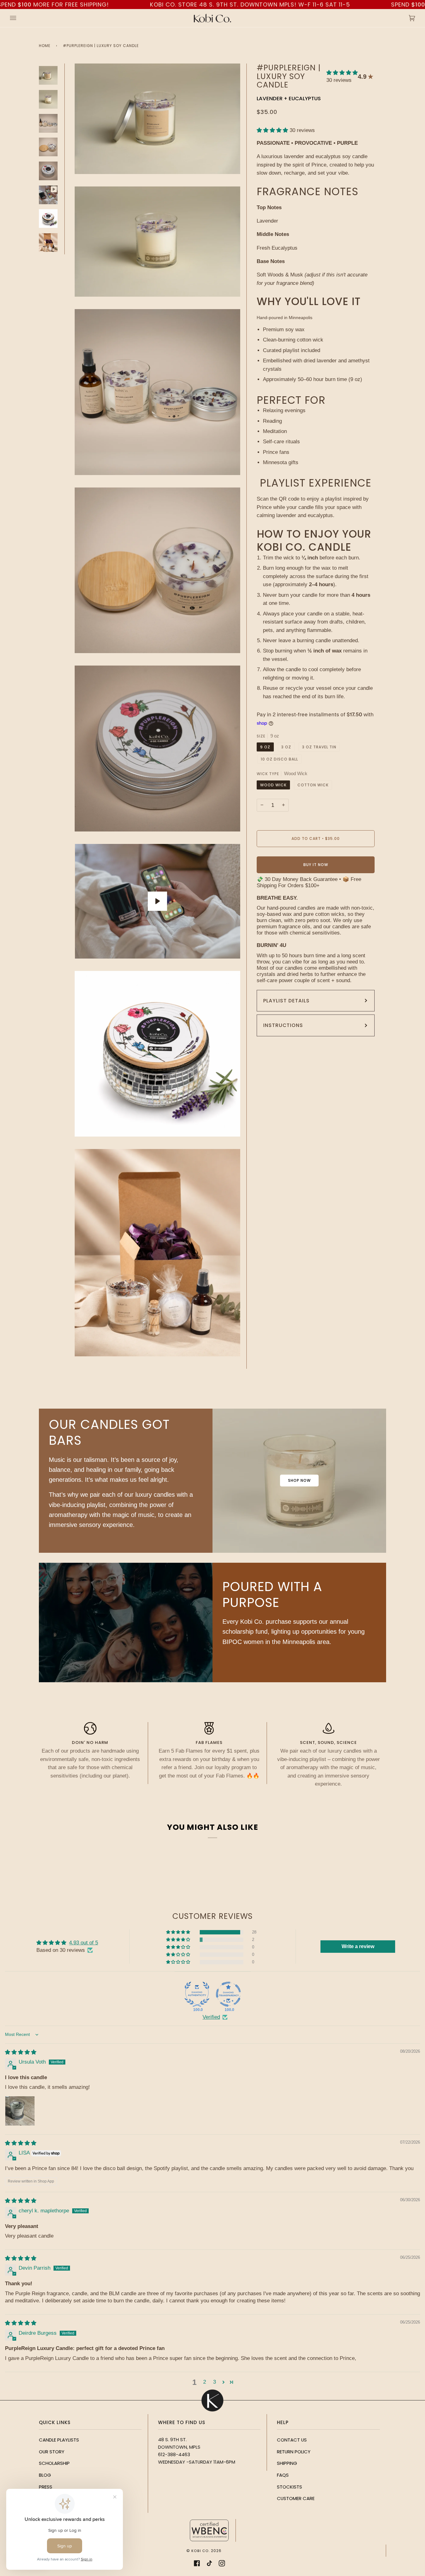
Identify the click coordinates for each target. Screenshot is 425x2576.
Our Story (52, 2452)
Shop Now (299, 1480)
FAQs (283, 2475)
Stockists (290, 2487)
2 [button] (205, 2382)
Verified (211, 2017)
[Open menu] (19, 18)
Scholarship (54, 2463)
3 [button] (215, 2382)
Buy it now (316, 865)
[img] (21, 2052)
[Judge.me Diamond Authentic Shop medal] (197, 1994)
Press (46, 2487)
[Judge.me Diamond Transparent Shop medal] (228, 1994)
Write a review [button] (358, 1946)
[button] (342, 73)
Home (45, 46)
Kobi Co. (201, 2551)
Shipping (287, 2463)
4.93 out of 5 (84, 1943)
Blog (45, 2475)
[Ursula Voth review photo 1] (20, 2111)
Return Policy (294, 2452)
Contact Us (292, 2440)
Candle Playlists (59, 2440)
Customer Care (296, 2498)
